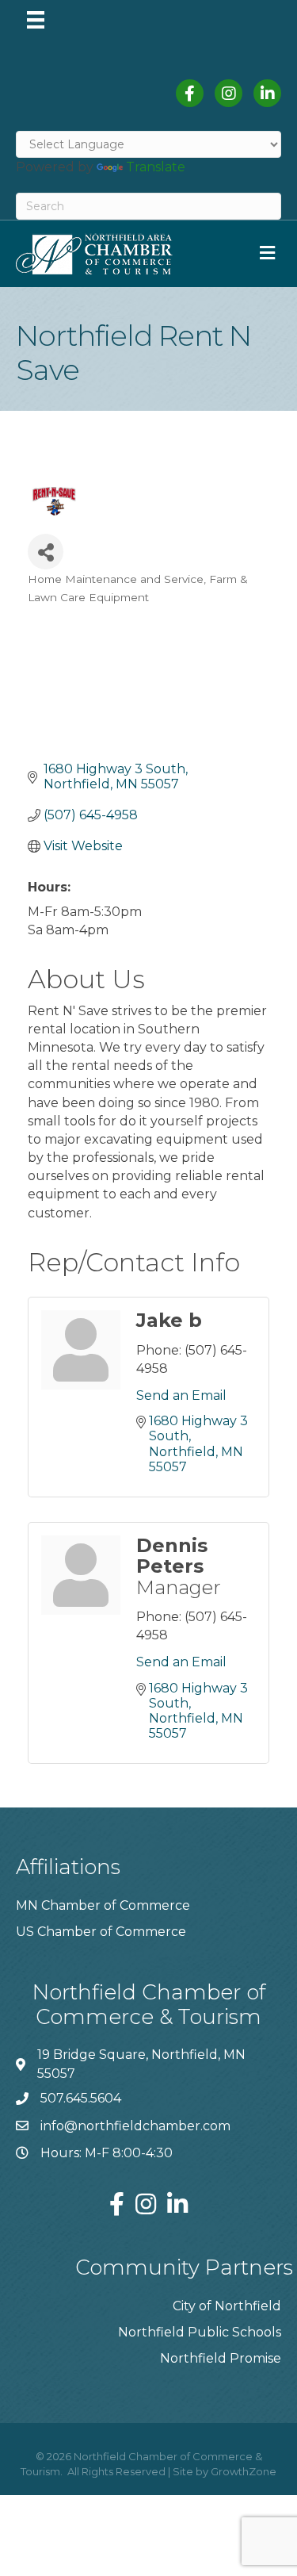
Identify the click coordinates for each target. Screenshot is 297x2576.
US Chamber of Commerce (101, 1932)
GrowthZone (244, 2471)
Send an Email (181, 1395)
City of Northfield (227, 2306)
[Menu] (36, 20)
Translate (156, 167)
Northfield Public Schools (200, 2332)
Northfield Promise (221, 2358)
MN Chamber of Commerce (103, 1905)
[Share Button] (46, 552)
